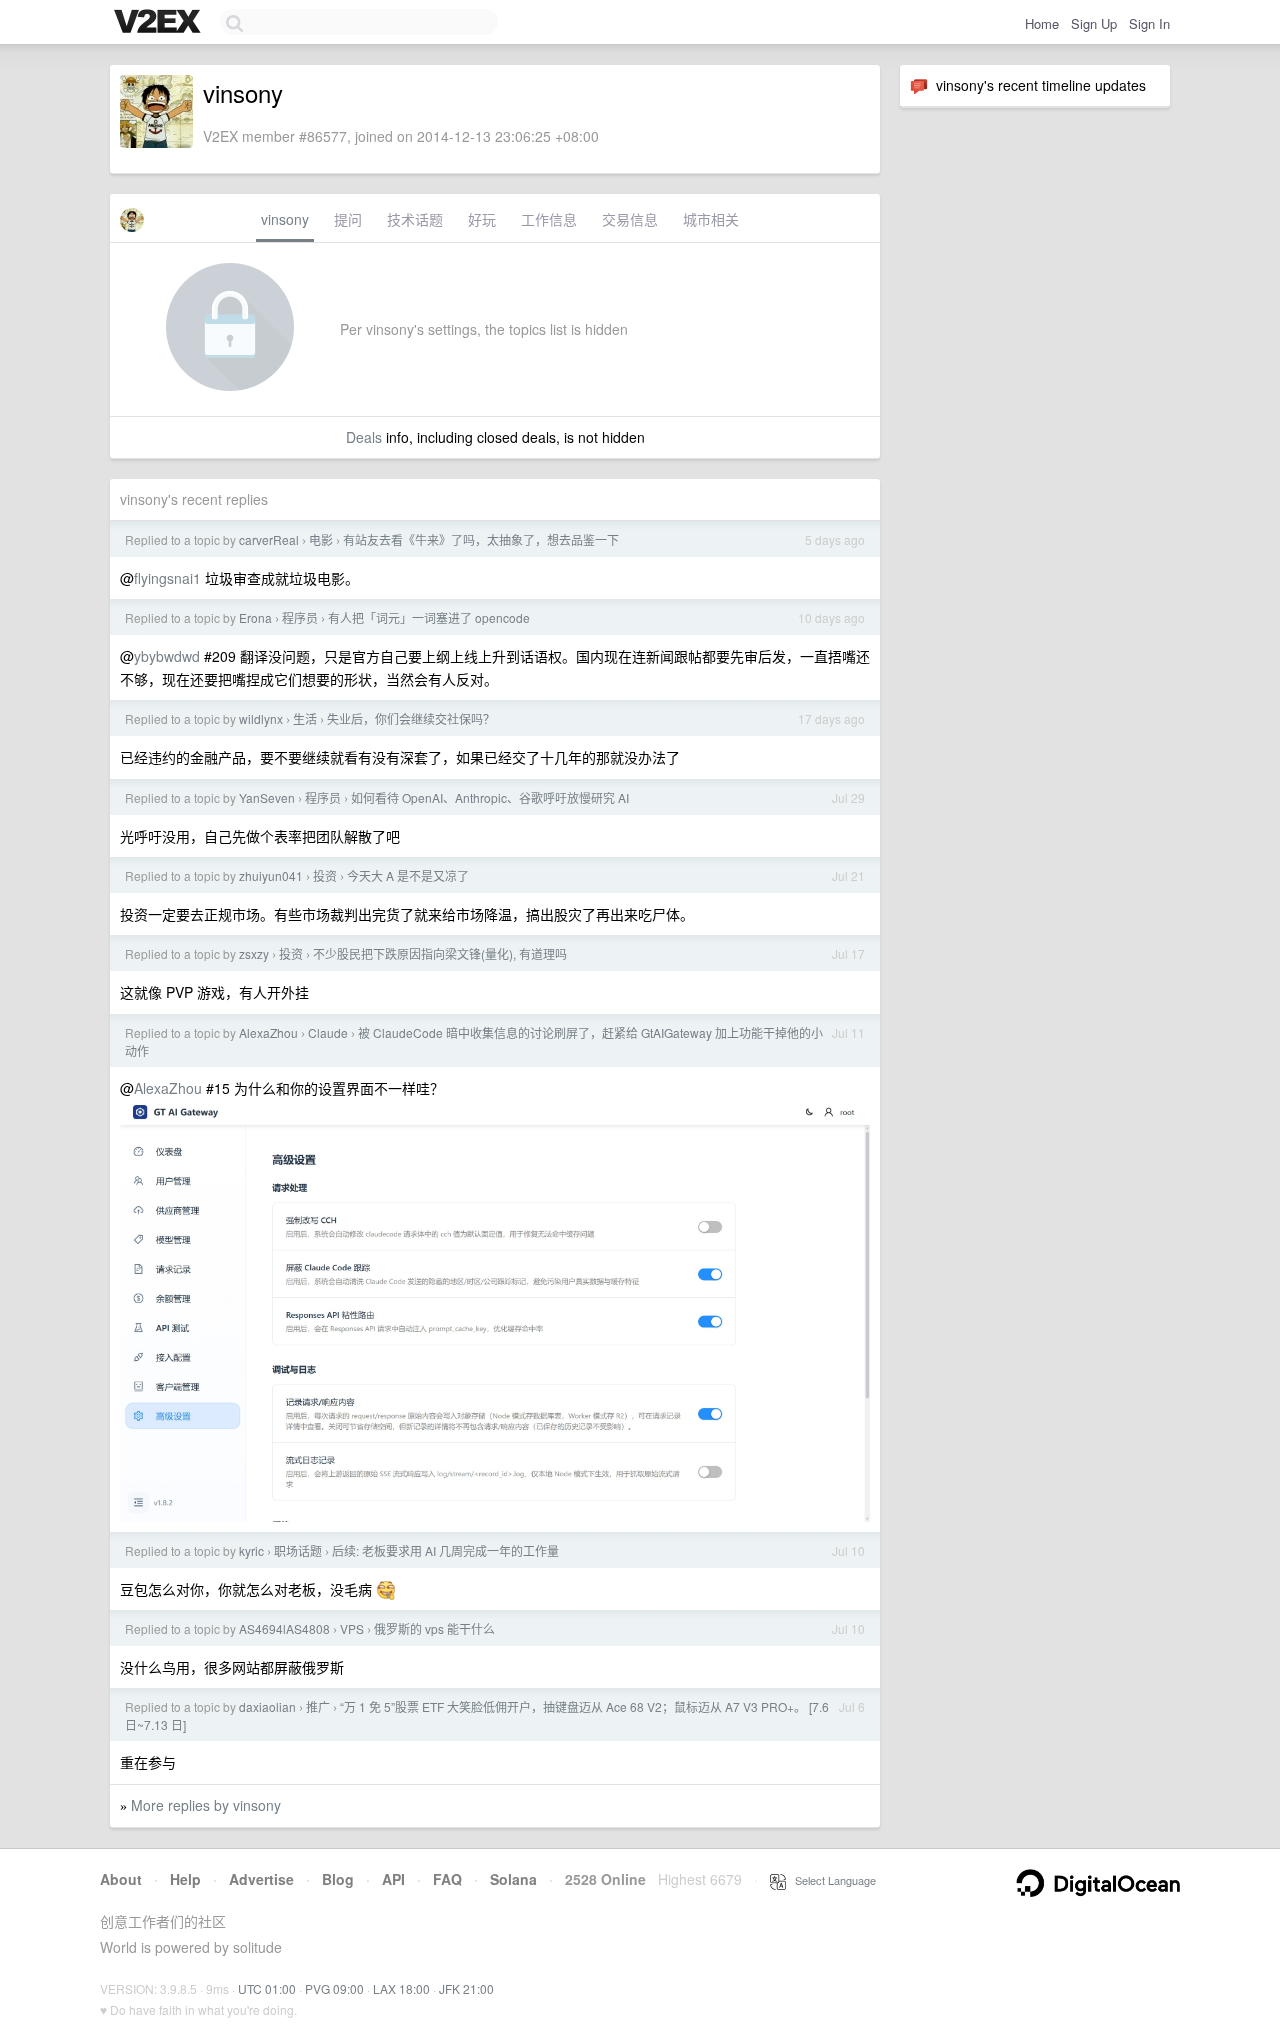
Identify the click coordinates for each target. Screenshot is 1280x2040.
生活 (305, 718)
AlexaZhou (268, 1032)
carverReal (269, 539)
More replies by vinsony (206, 1805)
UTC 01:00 (267, 1988)
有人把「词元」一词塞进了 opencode (429, 617)
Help (185, 1879)
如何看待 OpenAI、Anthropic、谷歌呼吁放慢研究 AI (490, 797)
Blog (338, 1879)
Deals (364, 437)
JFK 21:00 (466, 1988)
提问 (348, 219)
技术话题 (415, 219)
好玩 (482, 219)
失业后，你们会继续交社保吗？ (411, 718)
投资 (325, 875)
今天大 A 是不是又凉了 (408, 875)
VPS (352, 1628)
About (121, 1879)
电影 (321, 539)
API (393, 1879)
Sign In (1149, 23)
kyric (251, 1550)
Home (1042, 23)
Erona (255, 617)
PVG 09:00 (334, 1988)
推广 (318, 1706)
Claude (328, 1032)
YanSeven (267, 797)
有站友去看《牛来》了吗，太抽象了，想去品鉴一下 (481, 539)
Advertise (261, 1879)
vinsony (285, 219)
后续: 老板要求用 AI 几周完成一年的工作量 (445, 1550)
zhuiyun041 (271, 875)
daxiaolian (267, 1706)
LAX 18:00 (401, 1988)
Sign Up (1094, 23)
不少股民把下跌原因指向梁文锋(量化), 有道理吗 (440, 953)
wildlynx (261, 718)
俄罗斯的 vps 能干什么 (434, 1628)
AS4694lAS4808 (284, 1628)
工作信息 (549, 219)
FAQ (447, 1879)
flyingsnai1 (167, 578)
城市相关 (711, 219)
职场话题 (298, 1550)
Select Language (831, 1880)
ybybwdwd (167, 656)
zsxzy (254, 953)
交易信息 (630, 219)
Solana (513, 1879)
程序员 (300, 617)
